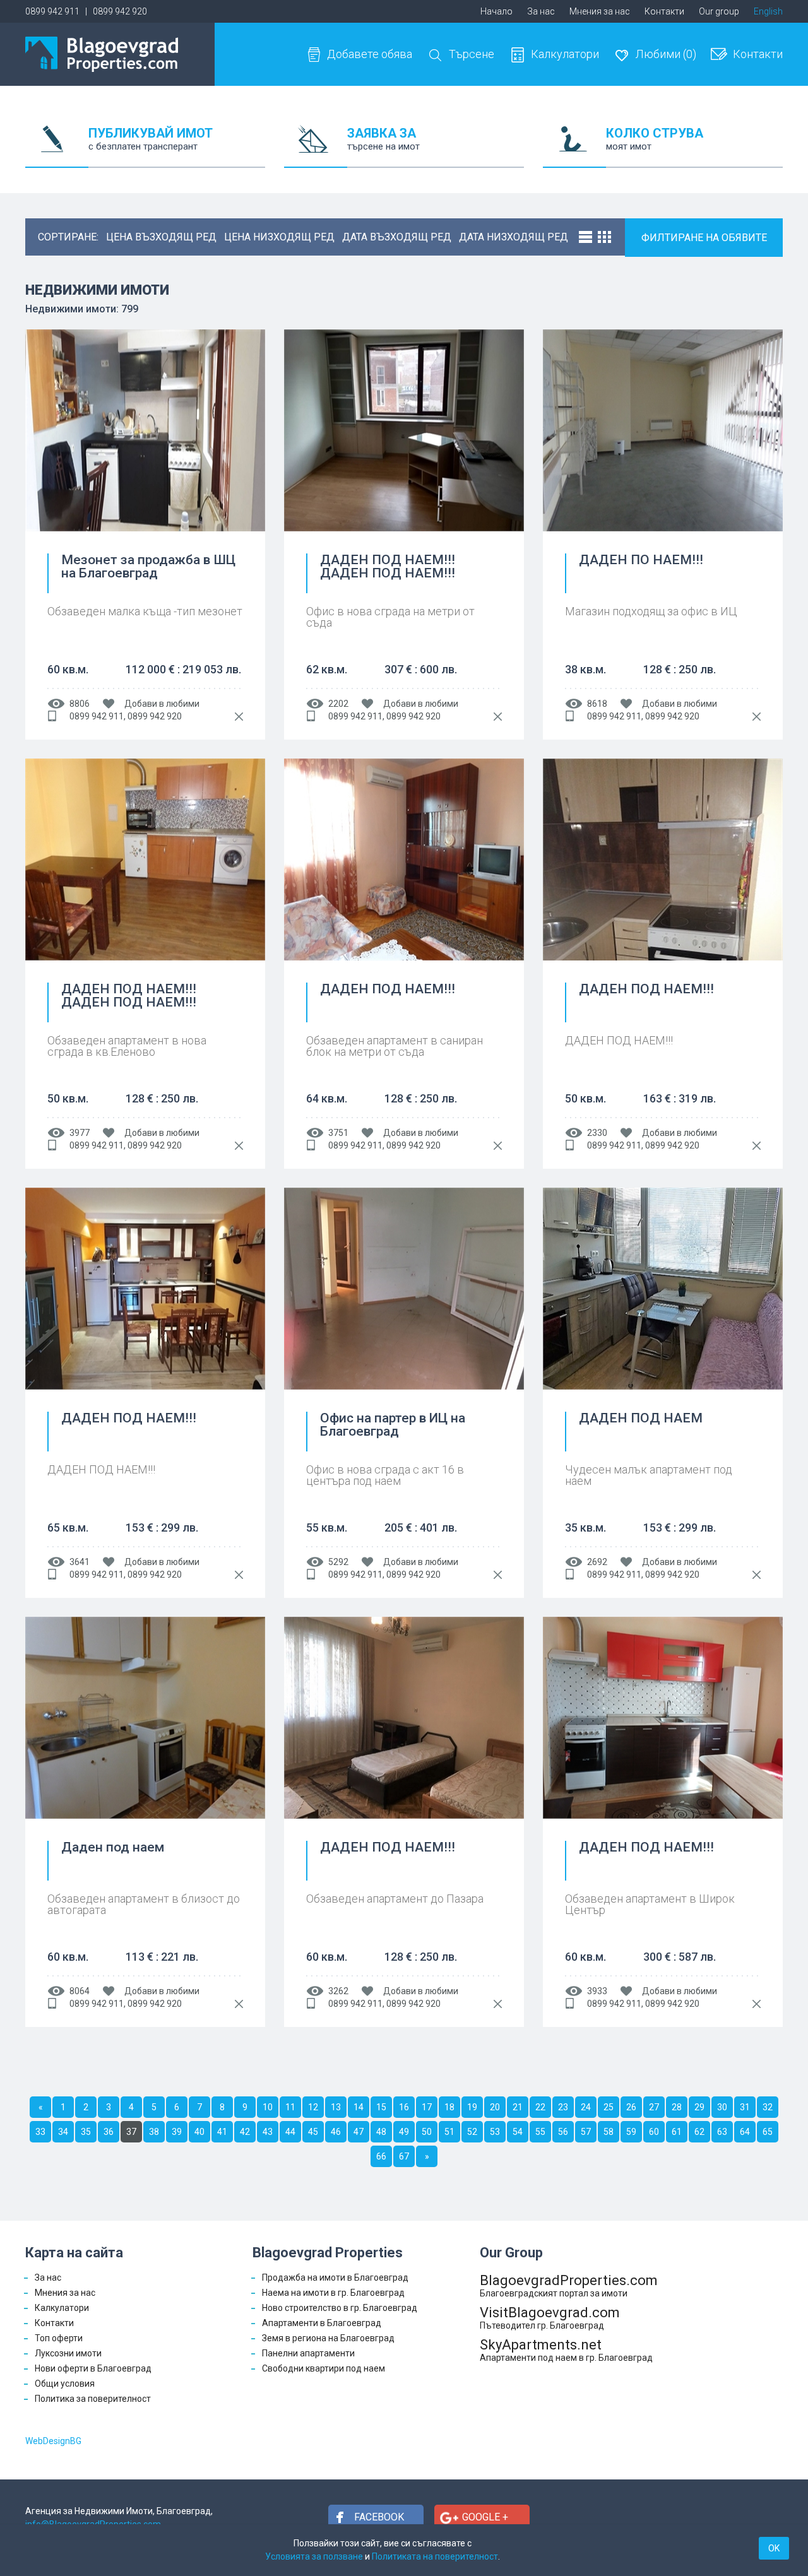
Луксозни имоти (68, 2353)
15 (381, 2107)
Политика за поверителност (93, 2399)
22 (540, 2107)
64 (745, 2132)
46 (336, 2132)
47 (359, 2132)
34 (63, 2132)
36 (109, 2132)
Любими (666, 54)
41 (222, 2132)
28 (677, 2107)
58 (609, 2132)
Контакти (664, 11)
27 (654, 2107)
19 (472, 2107)
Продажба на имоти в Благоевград (335, 2278)
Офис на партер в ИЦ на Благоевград (393, 1425)
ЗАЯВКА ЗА (383, 139)
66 (381, 2156)
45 (313, 2132)
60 (654, 2132)
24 (586, 2107)
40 (199, 2132)
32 (768, 2107)
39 (177, 2132)
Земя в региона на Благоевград (328, 2338)
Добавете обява (370, 54)
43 (268, 2132)
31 (745, 2107)
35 (86, 2132)
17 (427, 2107)
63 (722, 2132)
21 (518, 2107)
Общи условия (65, 2384)
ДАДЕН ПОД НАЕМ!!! (388, 990)
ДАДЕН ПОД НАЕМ (641, 1419)
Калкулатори (565, 54)
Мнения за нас (600, 11)
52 (472, 2132)
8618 (597, 704)
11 (290, 2107)
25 (609, 2107)
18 (449, 2107)
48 (381, 2132)
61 (677, 2132)
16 (404, 2107)
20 (495, 2107)
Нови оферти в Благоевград (93, 2368)
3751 (338, 1133)
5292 (338, 1562)
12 (313, 2107)
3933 (597, 1991)
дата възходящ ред (397, 237)
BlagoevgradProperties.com (569, 2285)
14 (359, 2107)
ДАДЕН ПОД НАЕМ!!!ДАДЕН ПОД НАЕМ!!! (388, 567)
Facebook (379, 2517)
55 (540, 2132)
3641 (80, 1562)
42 (245, 2132)
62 (699, 2132)
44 (290, 2132)
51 (449, 2132)
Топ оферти (59, 2338)
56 (563, 2132)
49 (404, 2132)
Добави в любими (162, 704)
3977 (80, 1133)
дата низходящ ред (514, 237)
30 (722, 2107)
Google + (485, 2517)
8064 (80, 1991)
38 (154, 2132)
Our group (719, 11)
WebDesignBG (53, 2441)
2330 (597, 1133)
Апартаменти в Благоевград (322, 2323)
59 (631, 2132)
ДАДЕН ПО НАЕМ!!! (641, 560)
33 (40, 2132)
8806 (80, 704)
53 (495, 2132)
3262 (338, 1991)
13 (336, 2107)
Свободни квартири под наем (324, 2368)
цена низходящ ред (279, 237)
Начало (496, 11)
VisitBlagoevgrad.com (550, 2318)
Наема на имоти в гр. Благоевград (333, 2293)
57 (586, 2132)
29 (699, 2107)
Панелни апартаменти (308, 2353)
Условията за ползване (314, 2556)
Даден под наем (113, 1848)
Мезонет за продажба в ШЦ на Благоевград (148, 567)
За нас (541, 11)
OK (774, 2548)
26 (631, 2107)
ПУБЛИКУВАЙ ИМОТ (151, 139)
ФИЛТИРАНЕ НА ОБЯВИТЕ (704, 238)
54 (518, 2132)
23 (563, 2107)
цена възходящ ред (161, 237)
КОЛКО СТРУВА (655, 139)
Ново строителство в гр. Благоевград (340, 2308)
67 (404, 2156)
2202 (338, 704)
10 (268, 2107)
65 (768, 2132)
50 (427, 2132)
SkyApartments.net (566, 2350)
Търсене (472, 54)
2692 (597, 1562)
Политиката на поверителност (435, 2556)
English (768, 11)
